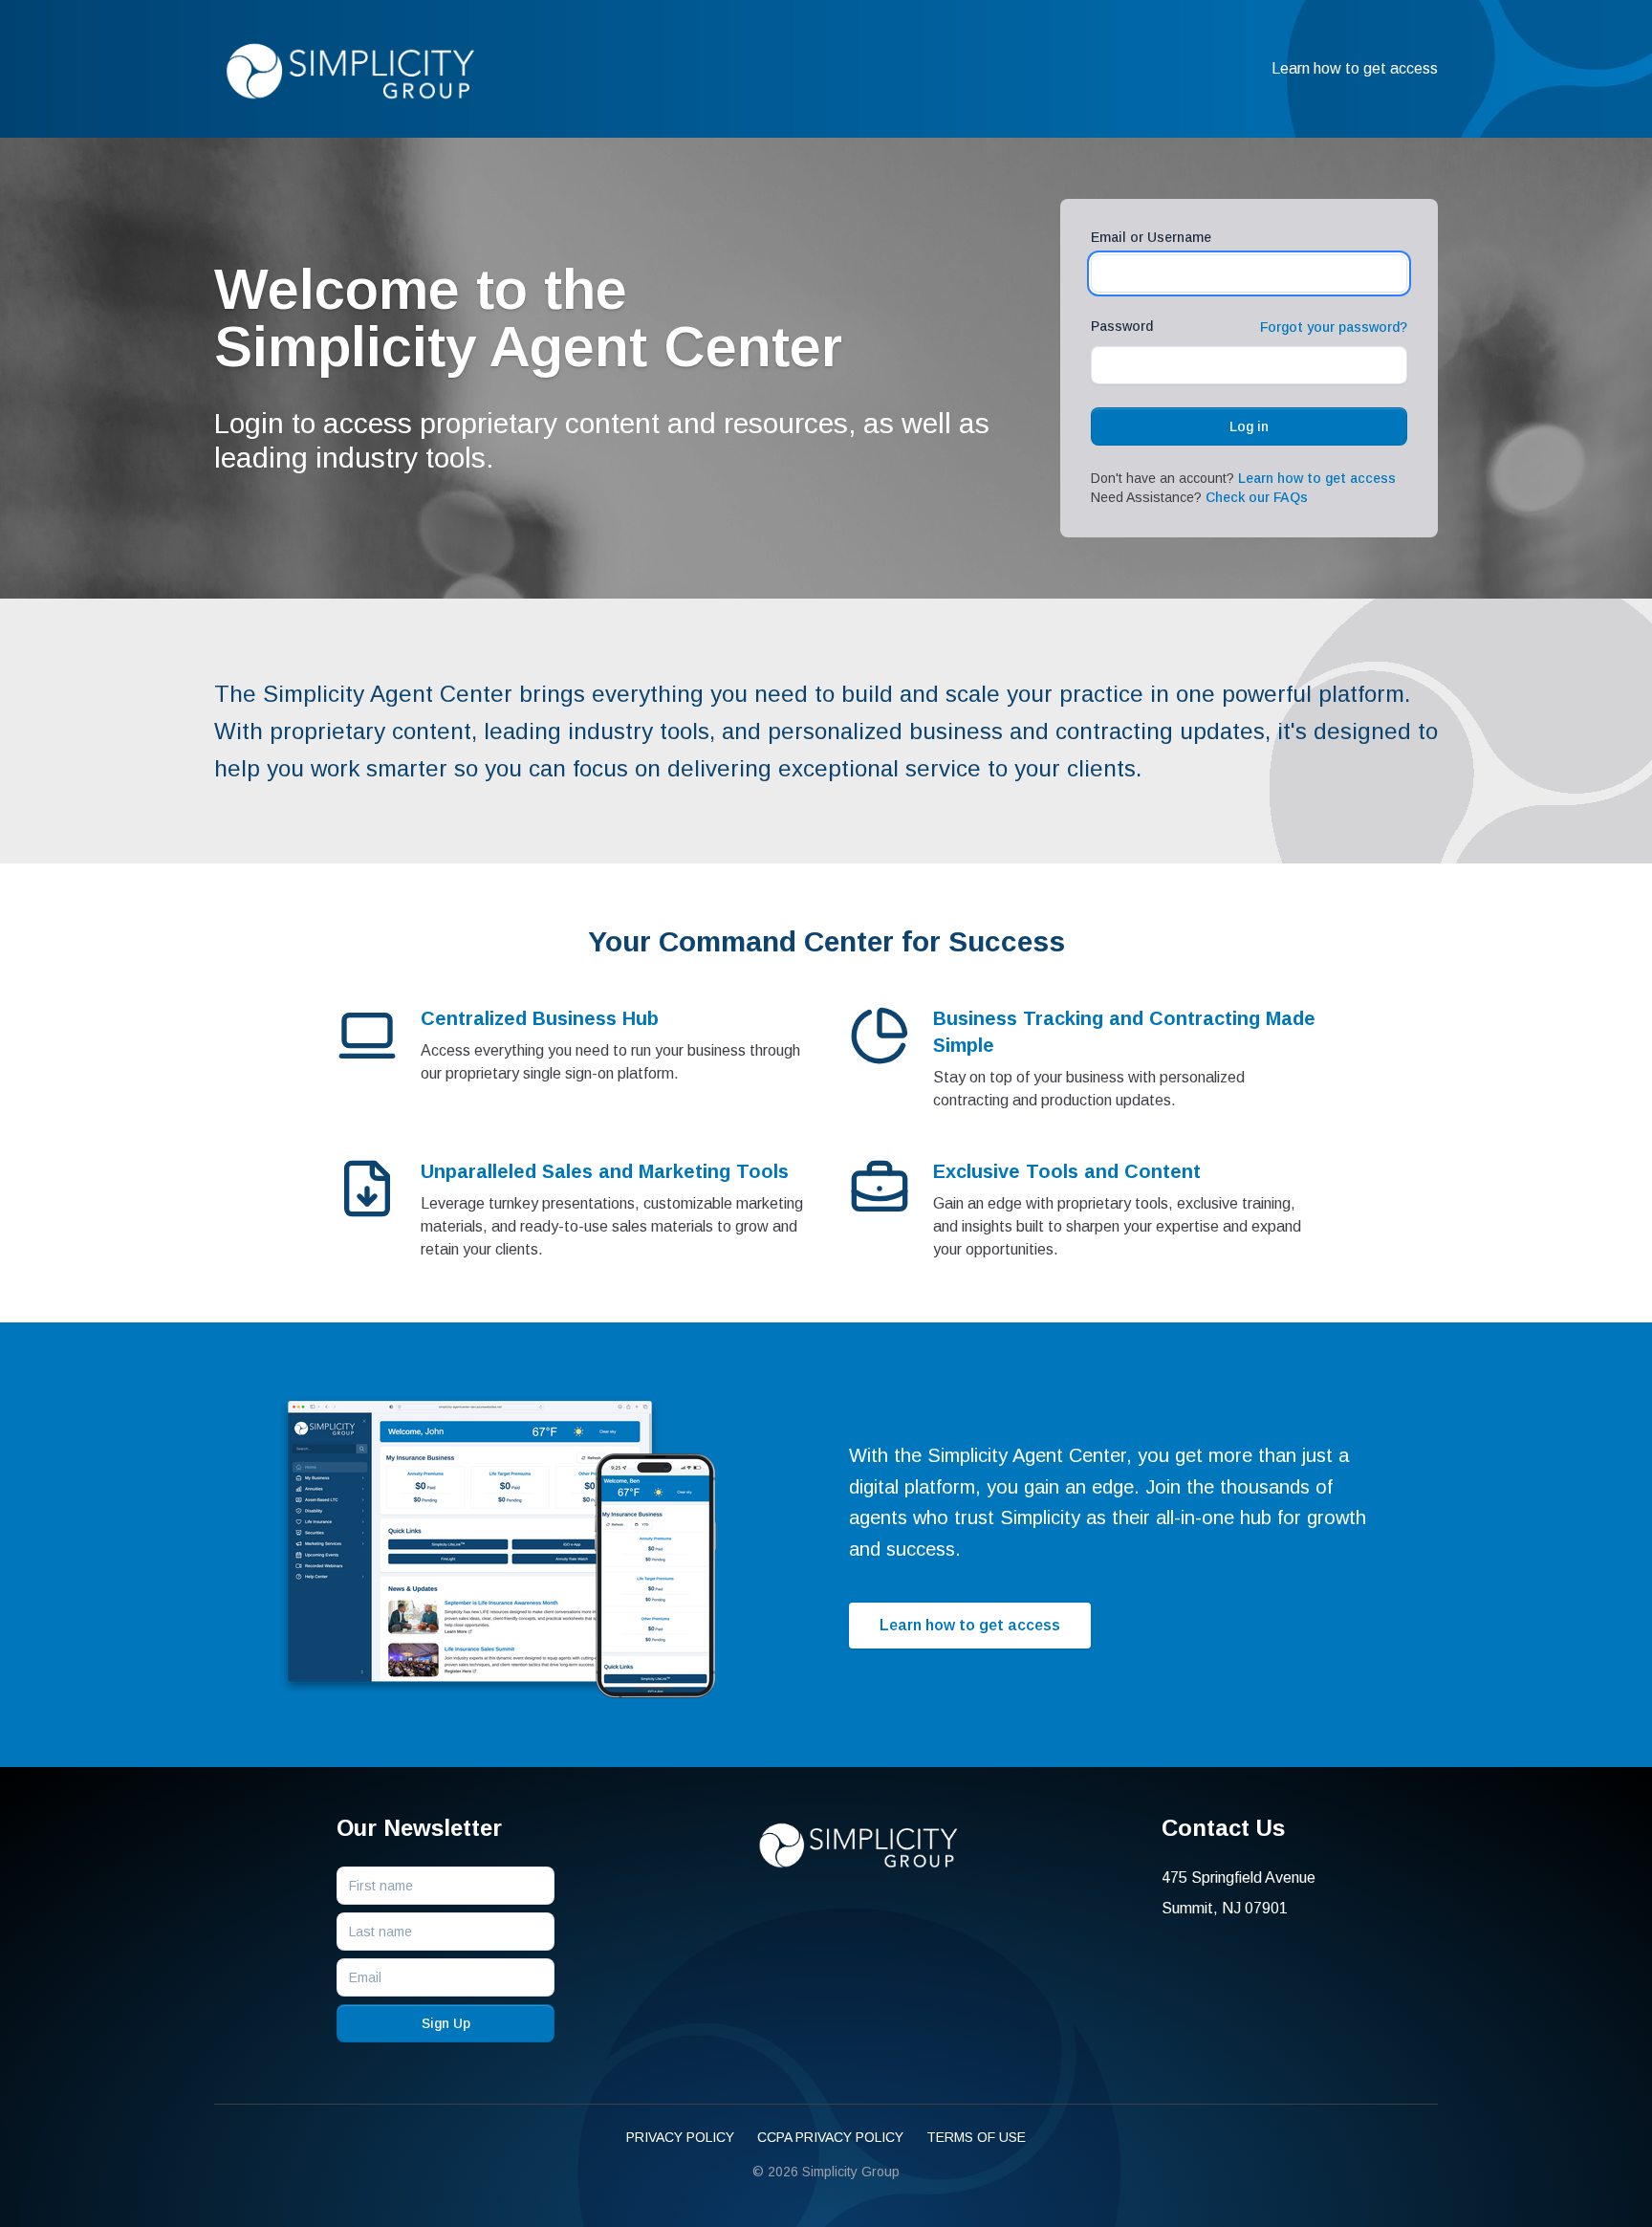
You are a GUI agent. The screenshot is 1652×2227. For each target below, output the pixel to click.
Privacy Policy (680, 2137)
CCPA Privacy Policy (830, 2137)
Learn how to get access (1355, 68)
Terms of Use (976, 2137)
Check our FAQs (1257, 497)
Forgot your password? (1334, 327)
